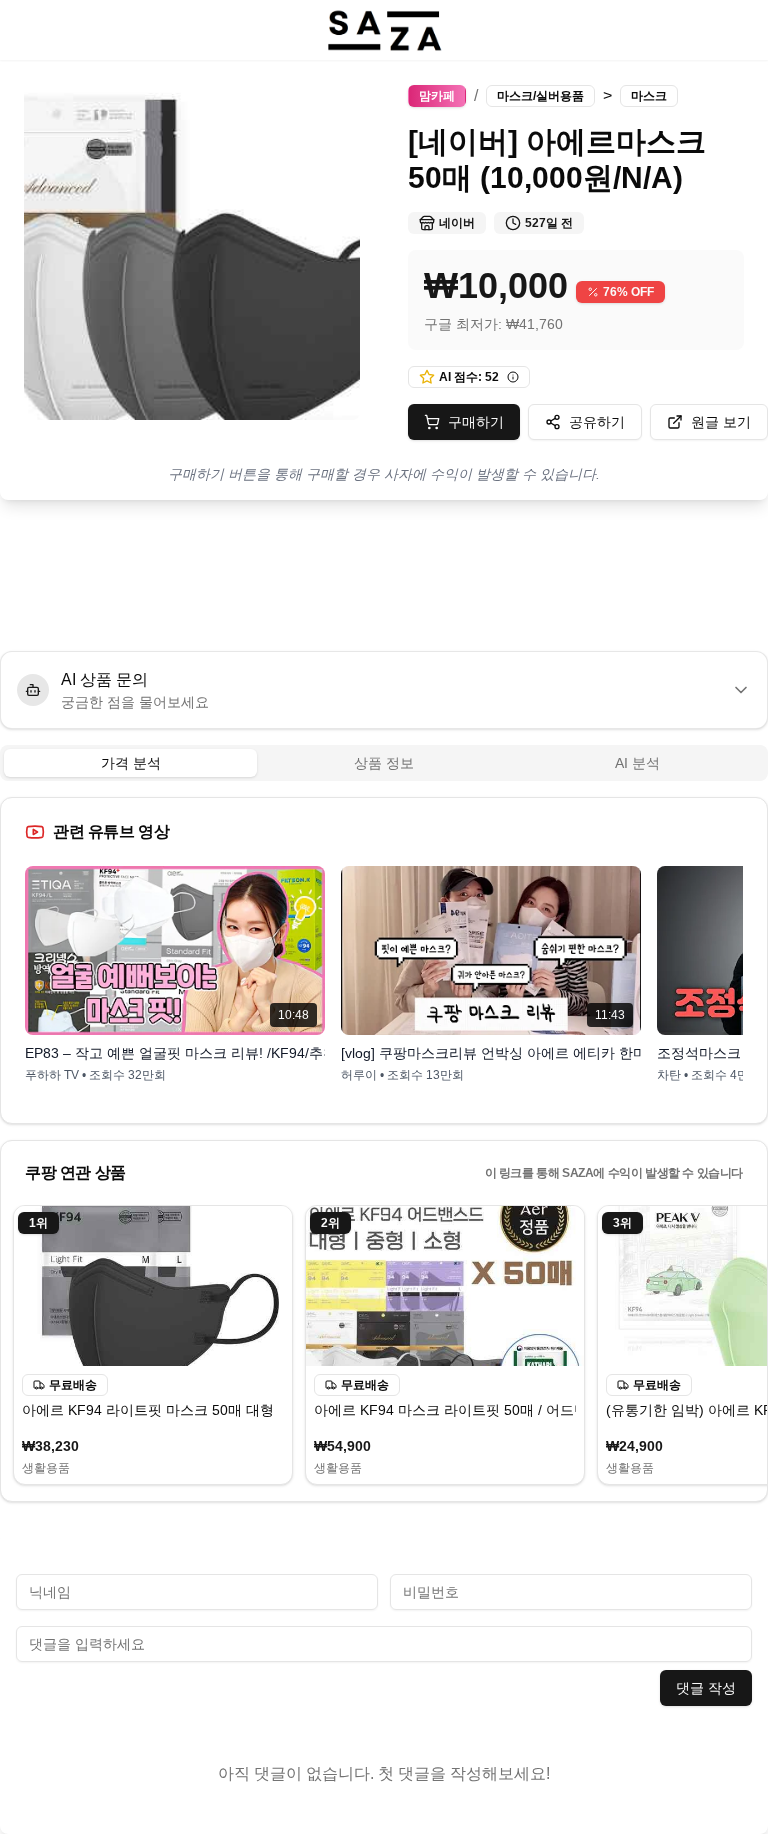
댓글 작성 (706, 1688)
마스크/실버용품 (540, 96)
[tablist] (384, 763)
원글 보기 (721, 422)
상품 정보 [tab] (384, 763)
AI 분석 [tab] (637, 763)
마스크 (649, 96)
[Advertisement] (384, 575)
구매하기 (476, 422)
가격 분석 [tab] (131, 763)
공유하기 (597, 422)
